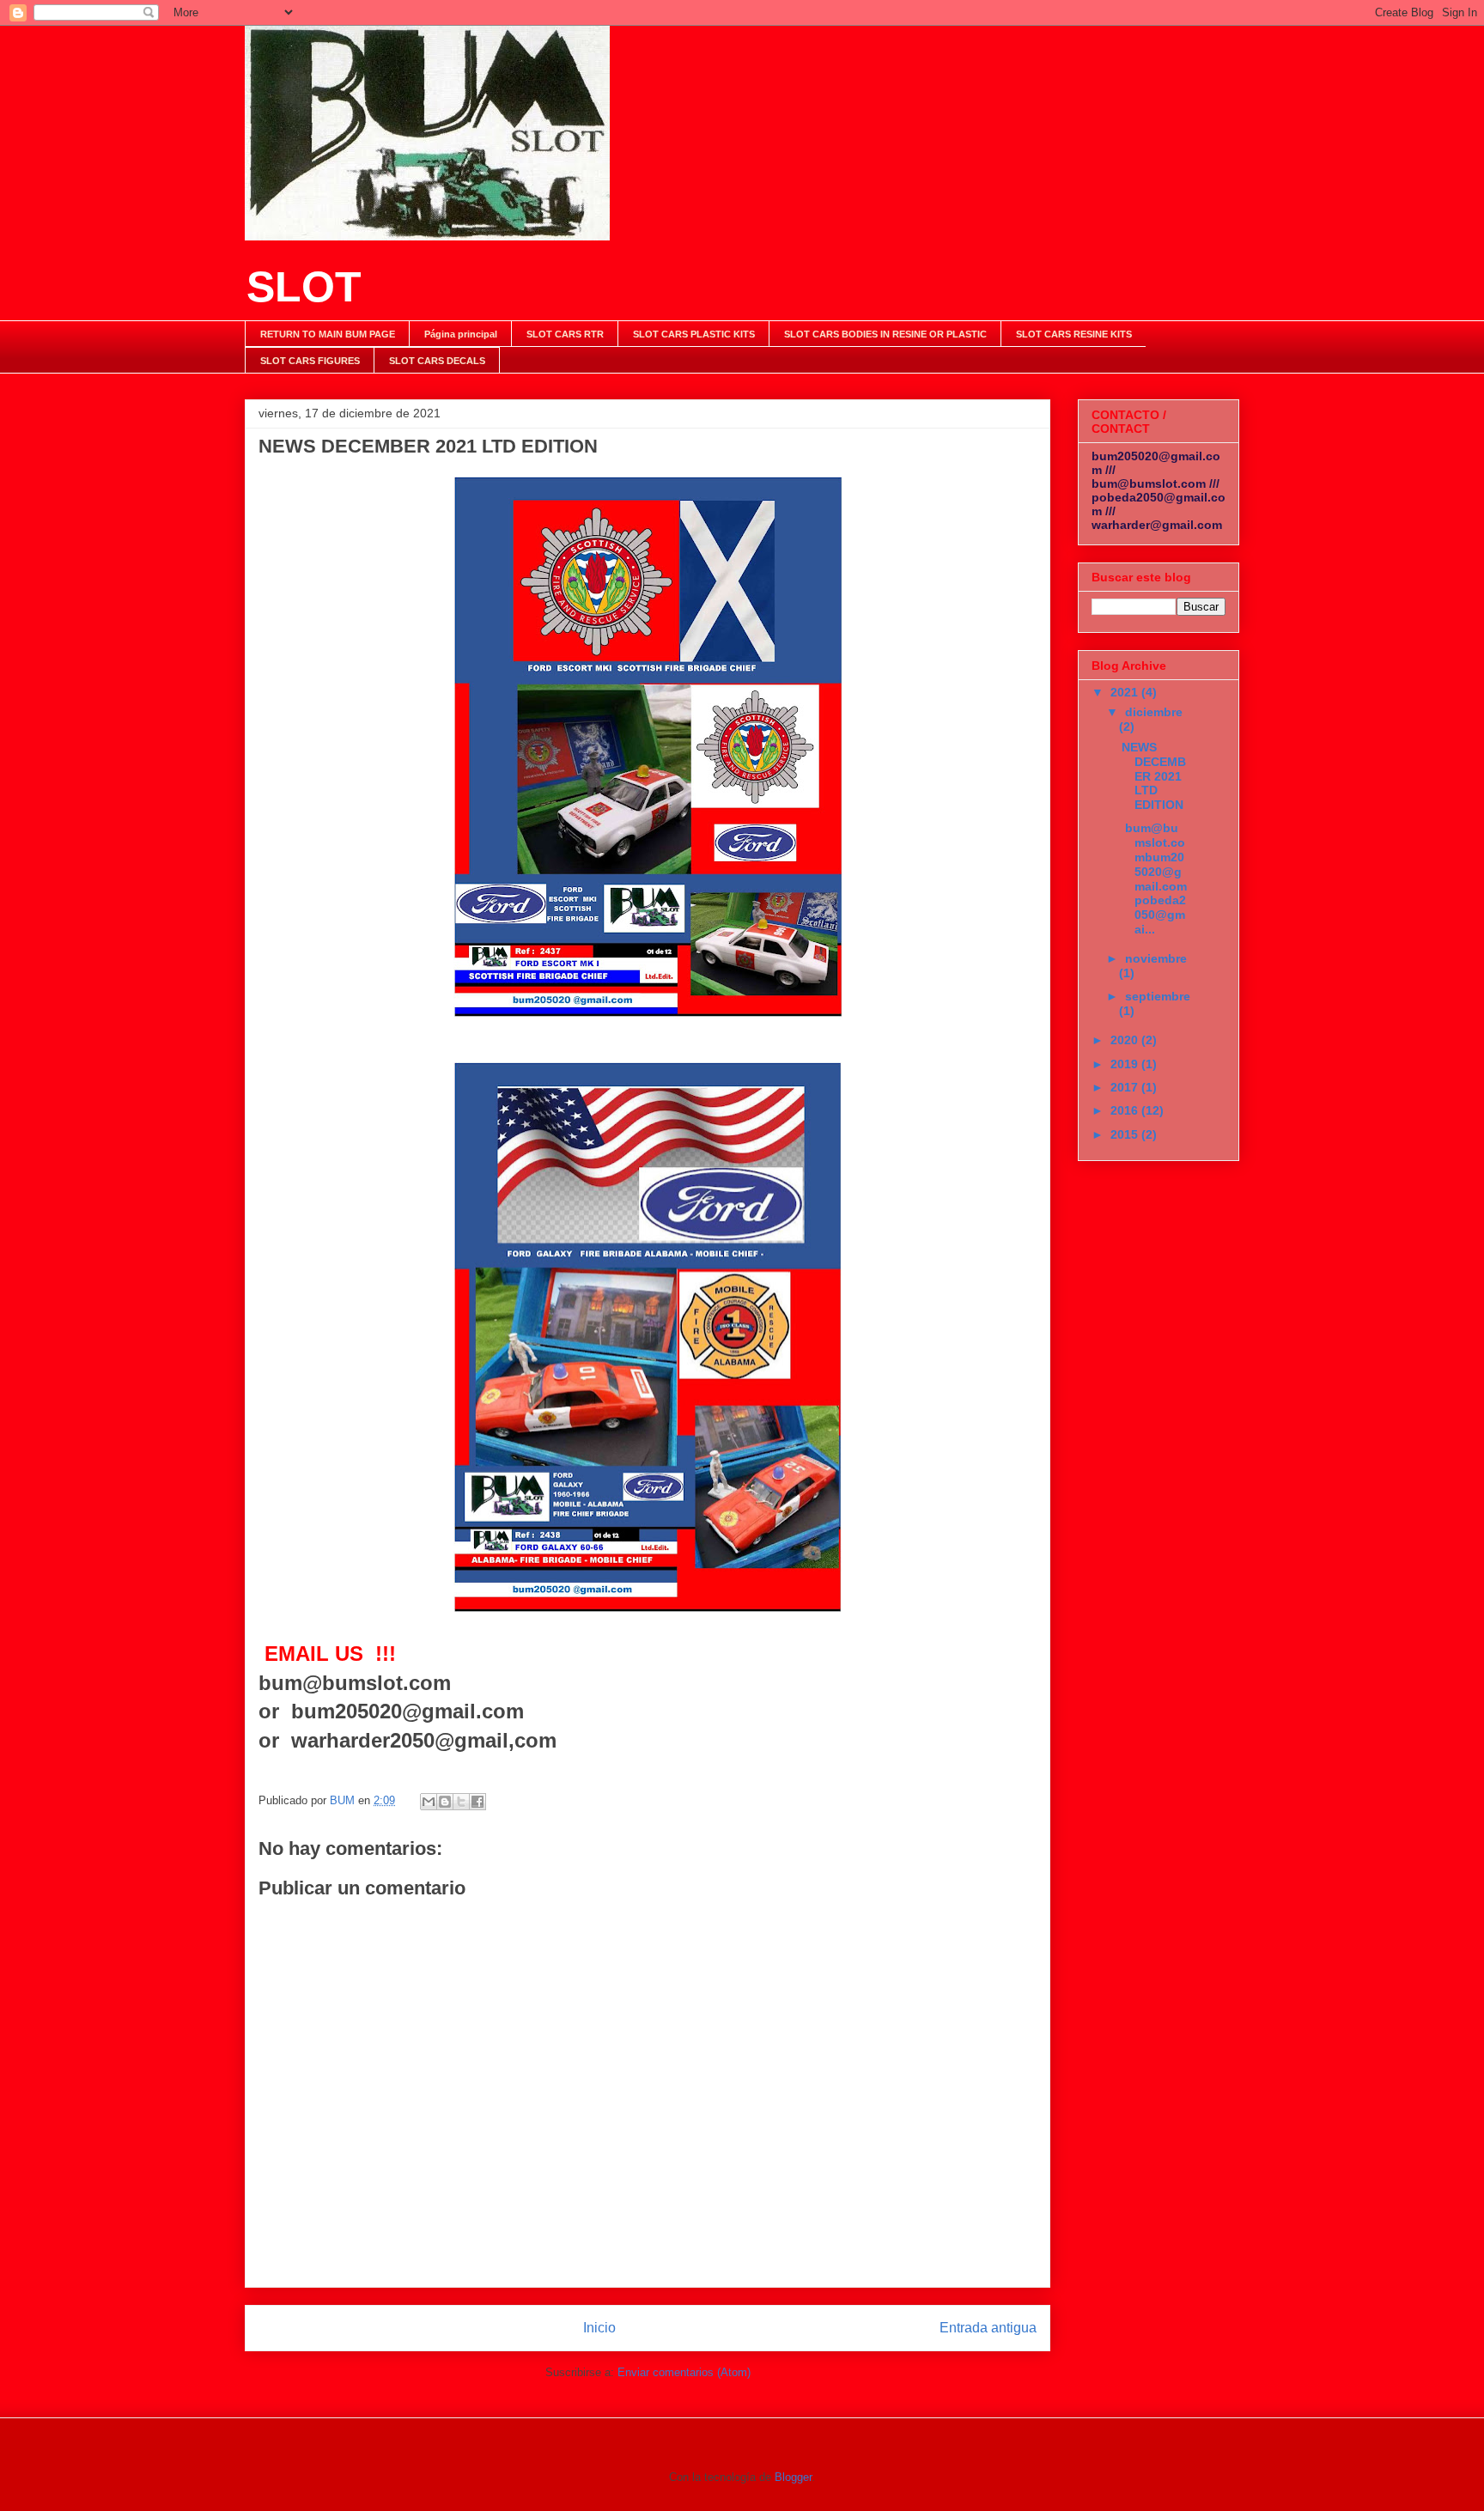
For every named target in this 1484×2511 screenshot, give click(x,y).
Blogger (793, 2477)
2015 (1126, 1134)
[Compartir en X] (461, 1802)
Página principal (461, 334)
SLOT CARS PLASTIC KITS (694, 334)
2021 (1126, 692)
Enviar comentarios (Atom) (684, 2372)
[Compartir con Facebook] (477, 1802)
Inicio (599, 2328)
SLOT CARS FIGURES (310, 361)
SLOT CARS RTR (565, 334)
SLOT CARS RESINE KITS (1074, 334)
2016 (1126, 1110)
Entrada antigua (988, 2328)
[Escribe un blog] (445, 1802)
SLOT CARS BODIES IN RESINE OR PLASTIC (885, 334)
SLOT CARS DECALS (437, 361)
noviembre (1156, 958)
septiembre (1158, 996)
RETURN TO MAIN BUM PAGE (328, 334)
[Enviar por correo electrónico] (429, 1802)
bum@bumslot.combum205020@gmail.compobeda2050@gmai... (1154, 879)
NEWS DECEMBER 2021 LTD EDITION (1154, 776)
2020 (1126, 1040)
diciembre (1154, 712)
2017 (1126, 1087)
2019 (1126, 1064)
